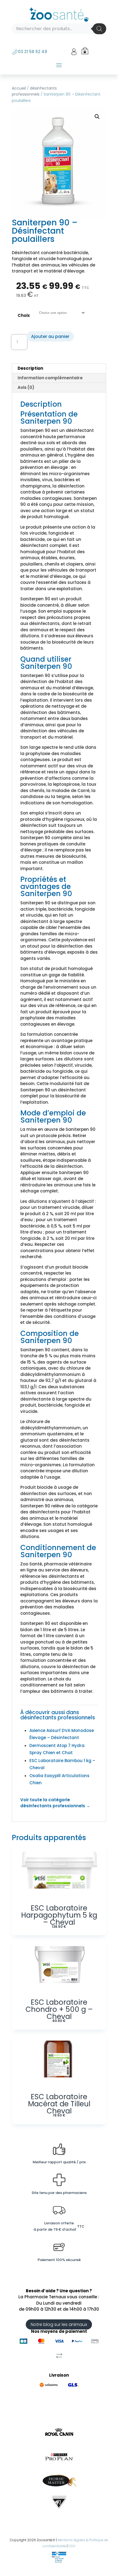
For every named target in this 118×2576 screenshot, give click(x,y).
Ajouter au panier (50, 336)
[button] (97, 117)
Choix (24, 315)
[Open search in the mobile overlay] (59, 29)
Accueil (19, 88)
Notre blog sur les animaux (59, 2324)
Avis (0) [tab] (26, 387)
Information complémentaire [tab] (50, 378)
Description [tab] (30, 368)
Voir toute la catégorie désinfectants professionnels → (55, 1803)
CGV (72, 2546)
